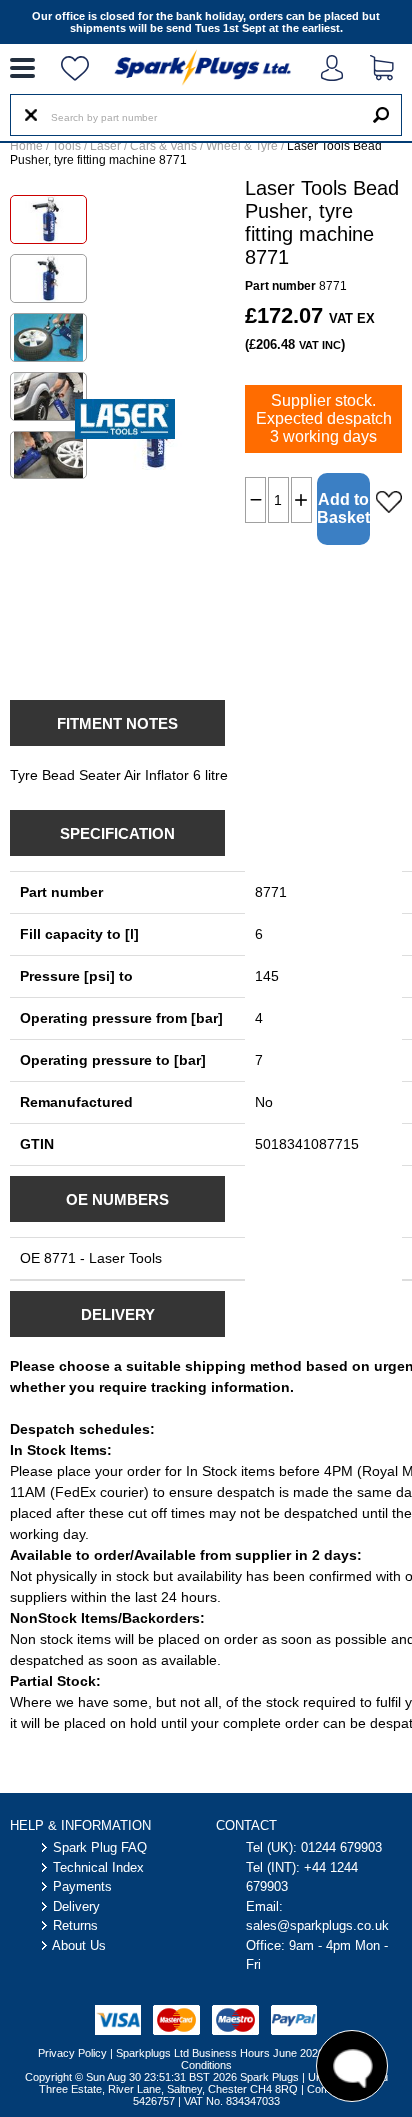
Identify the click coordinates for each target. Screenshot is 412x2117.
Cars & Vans (163, 146)
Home (26, 146)
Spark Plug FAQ (100, 1847)
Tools (66, 146)
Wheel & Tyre (242, 146)
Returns (75, 1925)
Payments (82, 1886)
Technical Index (98, 1867)
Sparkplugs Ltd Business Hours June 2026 (220, 2053)
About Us (79, 1945)
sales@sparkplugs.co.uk (317, 1925)
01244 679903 (341, 1847)
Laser (105, 146)
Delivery (76, 1906)
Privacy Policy (72, 2053)
